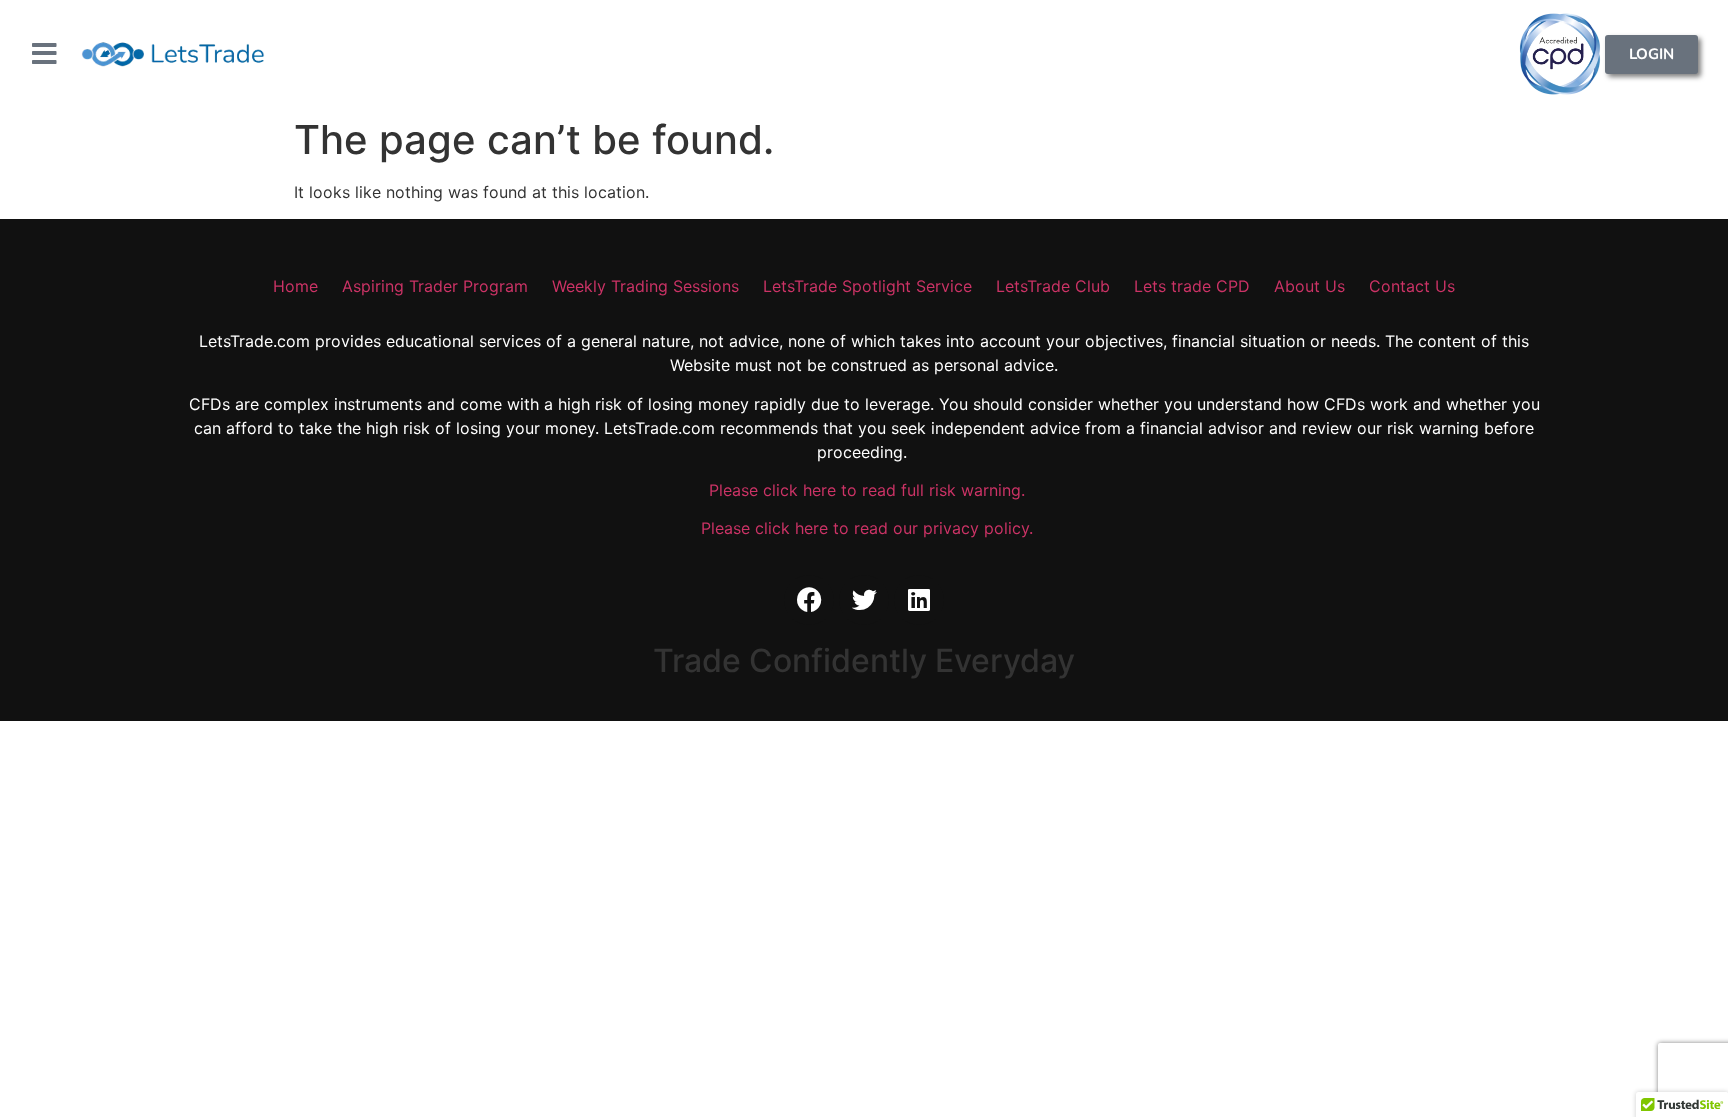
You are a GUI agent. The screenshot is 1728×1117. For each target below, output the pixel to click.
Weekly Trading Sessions (645, 286)
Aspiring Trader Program (435, 286)
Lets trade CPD (1192, 286)
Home (295, 286)
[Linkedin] (919, 600)
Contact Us (1412, 286)
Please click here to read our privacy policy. (864, 528)
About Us (1309, 286)
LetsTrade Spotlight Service (867, 286)
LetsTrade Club (1053, 286)
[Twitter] (864, 600)
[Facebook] (809, 600)
